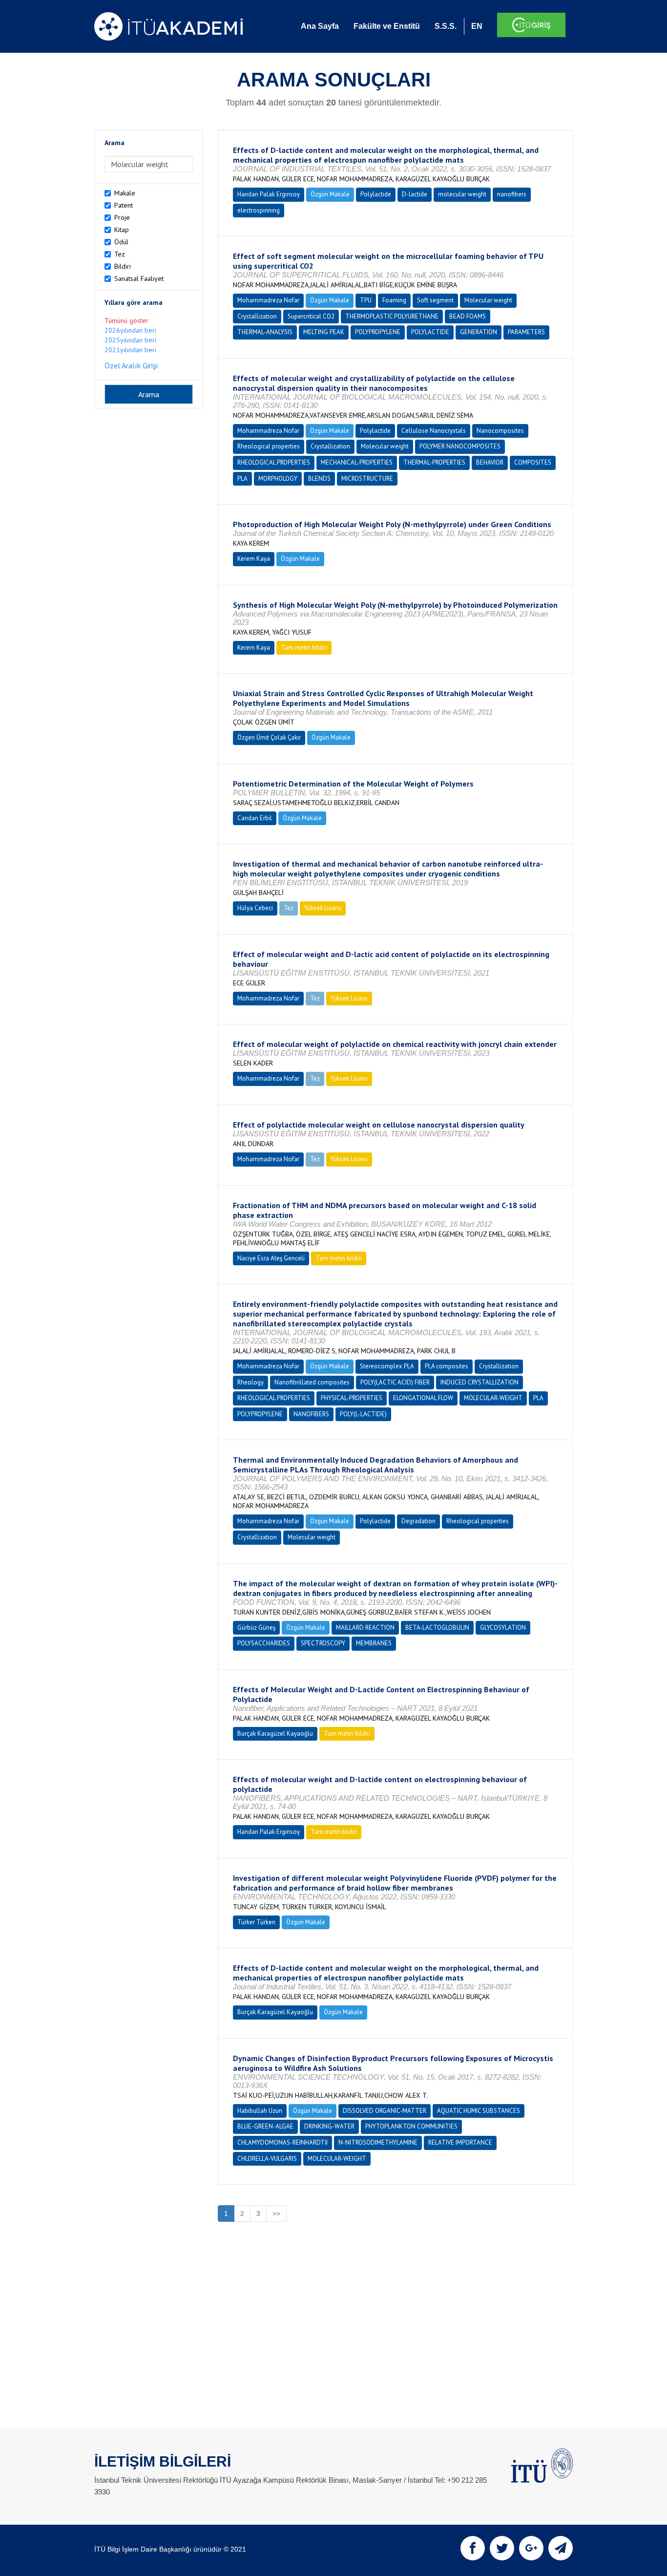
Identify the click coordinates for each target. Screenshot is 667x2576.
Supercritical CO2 (311, 316)
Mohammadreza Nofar (268, 300)
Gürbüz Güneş (256, 1628)
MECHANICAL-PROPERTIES (357, 462)
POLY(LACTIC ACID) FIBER (395, 1382)
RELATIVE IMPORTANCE (460, 2142)
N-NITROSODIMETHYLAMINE (378, 2142)
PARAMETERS (526, 332)
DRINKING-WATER (329, 2126)
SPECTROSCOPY (323, 1643)
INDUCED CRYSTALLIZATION (479, 1382)
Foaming (394, 300)
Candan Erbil (255, 818)
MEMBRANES (374, 1643)
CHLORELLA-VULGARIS (267, 2159)
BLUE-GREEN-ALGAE (265, 2126)
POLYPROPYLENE (378, 332)
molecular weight (462, 194)
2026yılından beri (130, 330)
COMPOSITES (533, 462)
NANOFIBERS (311, 1414)
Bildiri (123, 266)
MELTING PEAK (324, 332)
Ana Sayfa (320, 26)
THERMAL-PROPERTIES (434, 462)
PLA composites (447, 1366)
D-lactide (415, 194)
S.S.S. (446, 26)
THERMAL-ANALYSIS (265, 332)
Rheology (250, 1382)
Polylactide (376, 194)
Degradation (418, 1521)
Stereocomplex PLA (387, 1366)
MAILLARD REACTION (365, 1628)
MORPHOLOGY (278, 479)
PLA (242, 479)
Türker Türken (256, 1922)
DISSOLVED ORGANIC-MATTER (385, 2111)
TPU (366, 300)
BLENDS (319, 479)
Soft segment (435, 300)
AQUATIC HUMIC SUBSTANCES (479, 2111)
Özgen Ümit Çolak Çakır (269, 737)
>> (276, 2214)
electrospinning (259, 210)
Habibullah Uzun (260, 2111)
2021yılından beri (130, 350)
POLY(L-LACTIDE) (363, 1414)
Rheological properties (269, 446)
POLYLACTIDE (430, 332)
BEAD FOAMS (468, 316)
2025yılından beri (130, 340)
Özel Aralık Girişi (131, 365)
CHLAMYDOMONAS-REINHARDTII (282, 2142)
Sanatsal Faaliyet (139, 278)
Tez (120, 254)
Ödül (121, 242)
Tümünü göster (126, 320)
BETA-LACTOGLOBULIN (437, 1628)
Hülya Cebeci (255, 908)
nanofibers (512, 194)
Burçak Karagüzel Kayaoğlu (275, 1734)
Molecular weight (488, 300)
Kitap (122, 230)
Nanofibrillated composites (312, 1382)
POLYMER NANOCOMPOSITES (460, 446)
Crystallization (257, 316)
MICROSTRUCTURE (367, 479)
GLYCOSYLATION (503, 1628)
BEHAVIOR (490, 462)
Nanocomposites (500, 431)
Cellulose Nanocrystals (434, 431)
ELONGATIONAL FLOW (423, 1398)
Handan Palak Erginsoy (269, 194)
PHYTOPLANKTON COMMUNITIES (411, 2126)
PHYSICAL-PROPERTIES (352, 1398)
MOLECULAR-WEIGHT (493, 1398)
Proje (122, 217)
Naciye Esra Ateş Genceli (271, 1258)
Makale (125, 193)
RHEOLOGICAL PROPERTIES (274, 462)
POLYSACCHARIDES (264, 1643)
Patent (124, 205)
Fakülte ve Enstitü (387, 26)
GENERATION (479, 332)
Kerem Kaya (254, 559)
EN (477, 26)
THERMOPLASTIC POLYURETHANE (392, 316)
